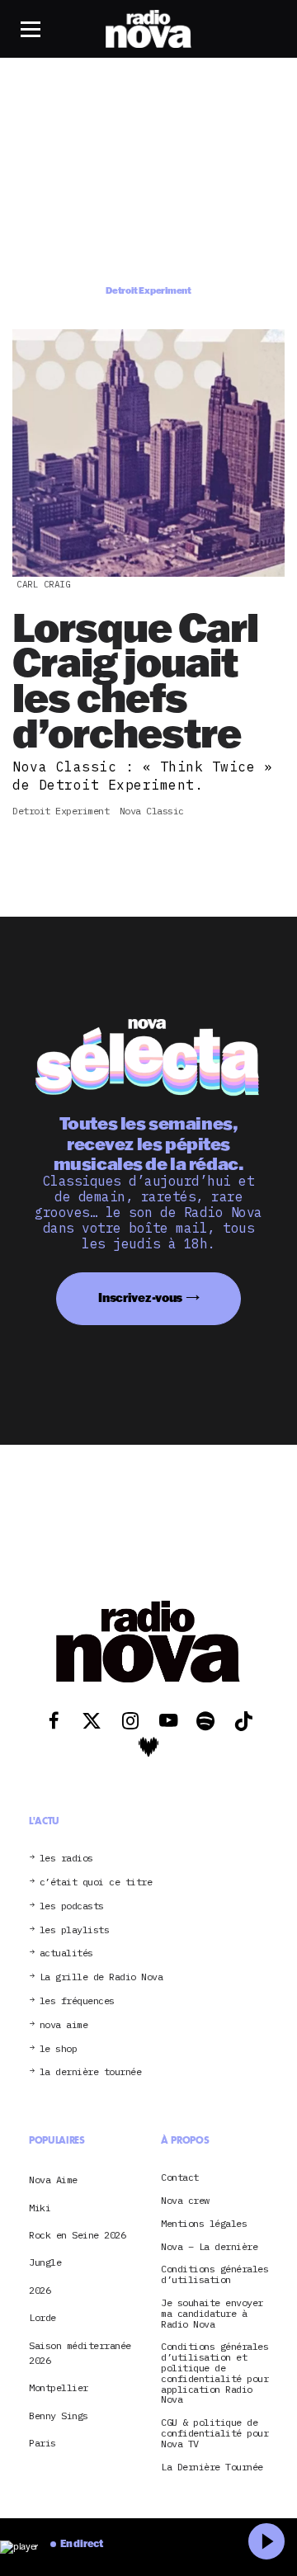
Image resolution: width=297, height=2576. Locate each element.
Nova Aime (53, 2180)
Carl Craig (43, 584)
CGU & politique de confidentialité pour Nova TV (214, 2433)
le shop (59, 2049)
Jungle (45, 2262)
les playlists (75, 1930)
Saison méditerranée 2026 (80, 2353)
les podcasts (72, 1906)
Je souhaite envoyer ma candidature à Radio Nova (212, 2314)
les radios (66, 1859)
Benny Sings (59, 2416)
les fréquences (77, 2001)
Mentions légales (204, 2224)
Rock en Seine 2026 (77, 2235)
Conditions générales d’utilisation (214, 2275)
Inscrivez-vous (140, 1297)
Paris (42, 2443)
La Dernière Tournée (212, 2467)
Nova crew (185, 2201)
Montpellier (59, 2387)
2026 (40, 2290)
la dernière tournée (91, 2072)
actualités (66, 1953)
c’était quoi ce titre (96, 1882)
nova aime (64, 2025)
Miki (40, 2208)
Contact (180, 2178)
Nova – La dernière (209, 2247)
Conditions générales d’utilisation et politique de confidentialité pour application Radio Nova (214, 2373)
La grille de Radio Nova (101, 1977)
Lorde (42, 2317)
